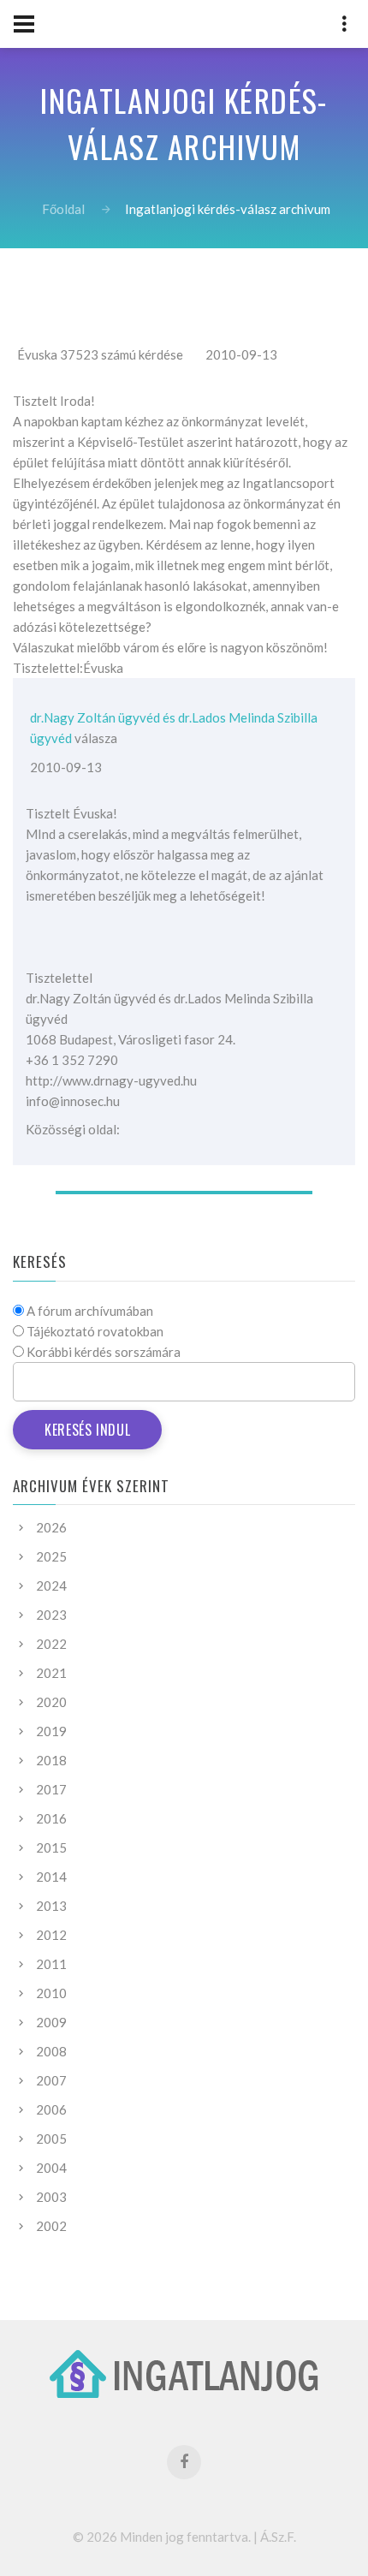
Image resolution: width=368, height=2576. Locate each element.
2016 (51, 1818)
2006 (51, 2109)
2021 (51, 1673)
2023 (51, 1615)
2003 (51, 2197)
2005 (51, 2139)
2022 (51, 1644)
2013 (51, 1906)
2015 (51, 1847)
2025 (51, 1556)
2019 (51, 1731)
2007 (51, 2080)
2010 (51, 1993)
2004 (51, 2168)
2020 (51, 1702)
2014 (51, 1877)
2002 (51, 2226)
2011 (51, 1964)
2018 (51, 1760)
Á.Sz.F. (278, 2537)
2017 (51, 1789)
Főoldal (63, 209)
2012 (51, 1935)
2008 (51, 2051)
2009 (51, 2022)
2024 (51, 1585)
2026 (51, 1527)
